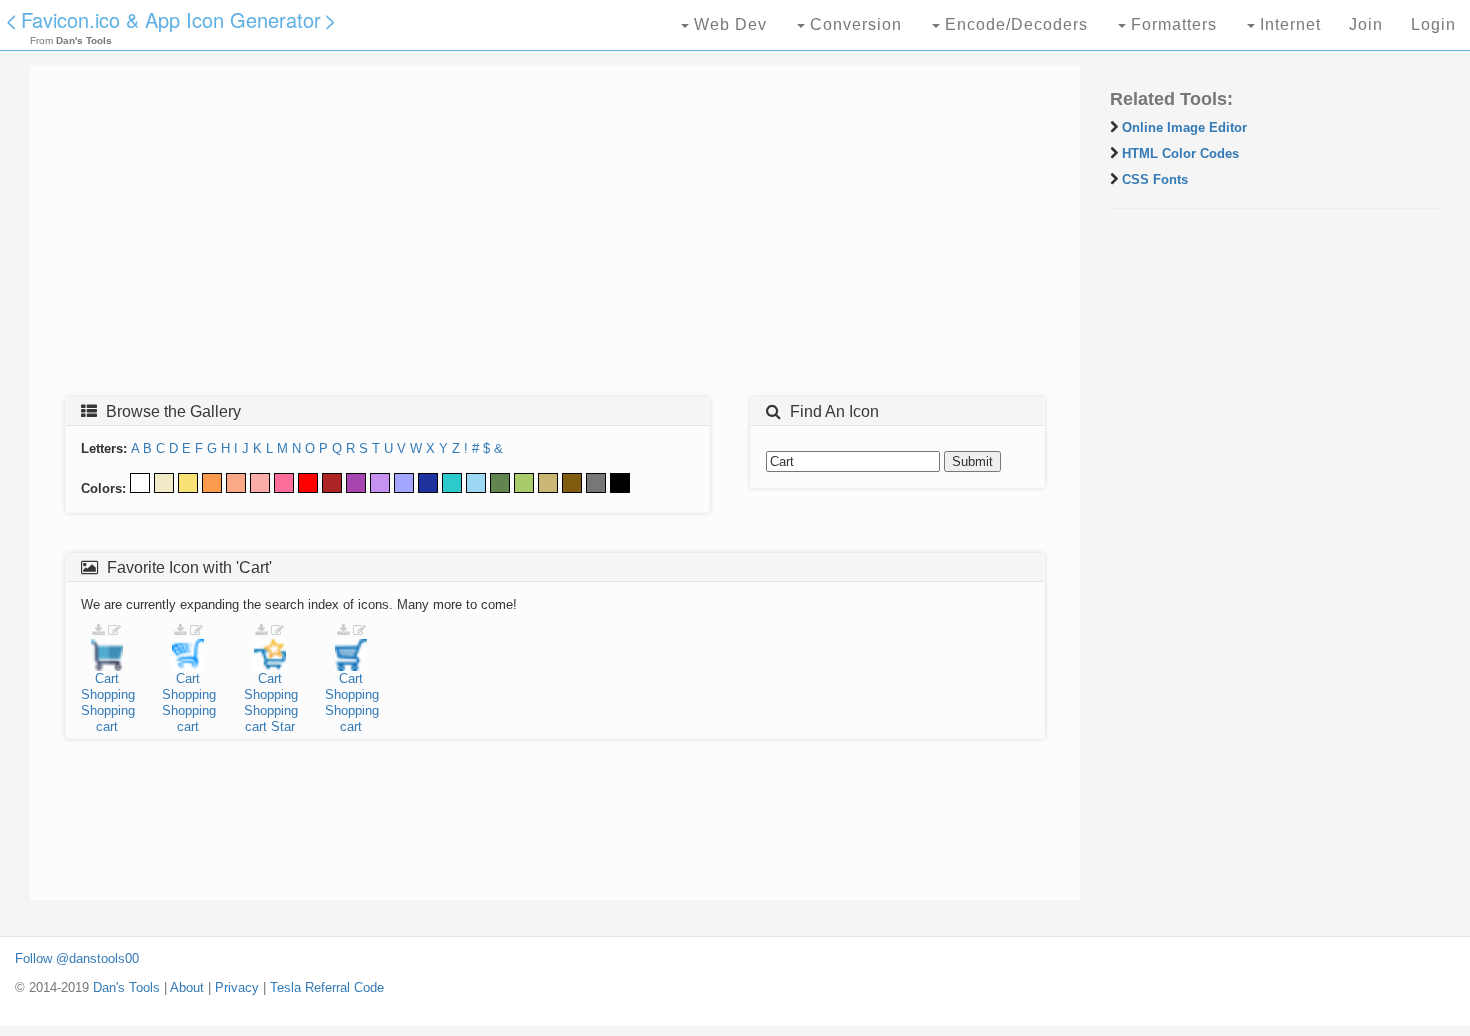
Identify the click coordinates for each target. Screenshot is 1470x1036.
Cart (107, 678)
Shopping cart (108, 718)
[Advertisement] (555, 237)
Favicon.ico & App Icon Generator (171, 19)
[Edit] (114, 630)
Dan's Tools (126, 987)
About (187, 987)
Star (283, 726)
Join (1366, 24)
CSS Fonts (1155, 179)
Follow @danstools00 (77, 958)
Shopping (108, 694)
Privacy (237, 987)
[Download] (98, 630)
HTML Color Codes (1180, 153)
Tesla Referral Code (327, 987)
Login (1433, 24)
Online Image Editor (1184, 127)
